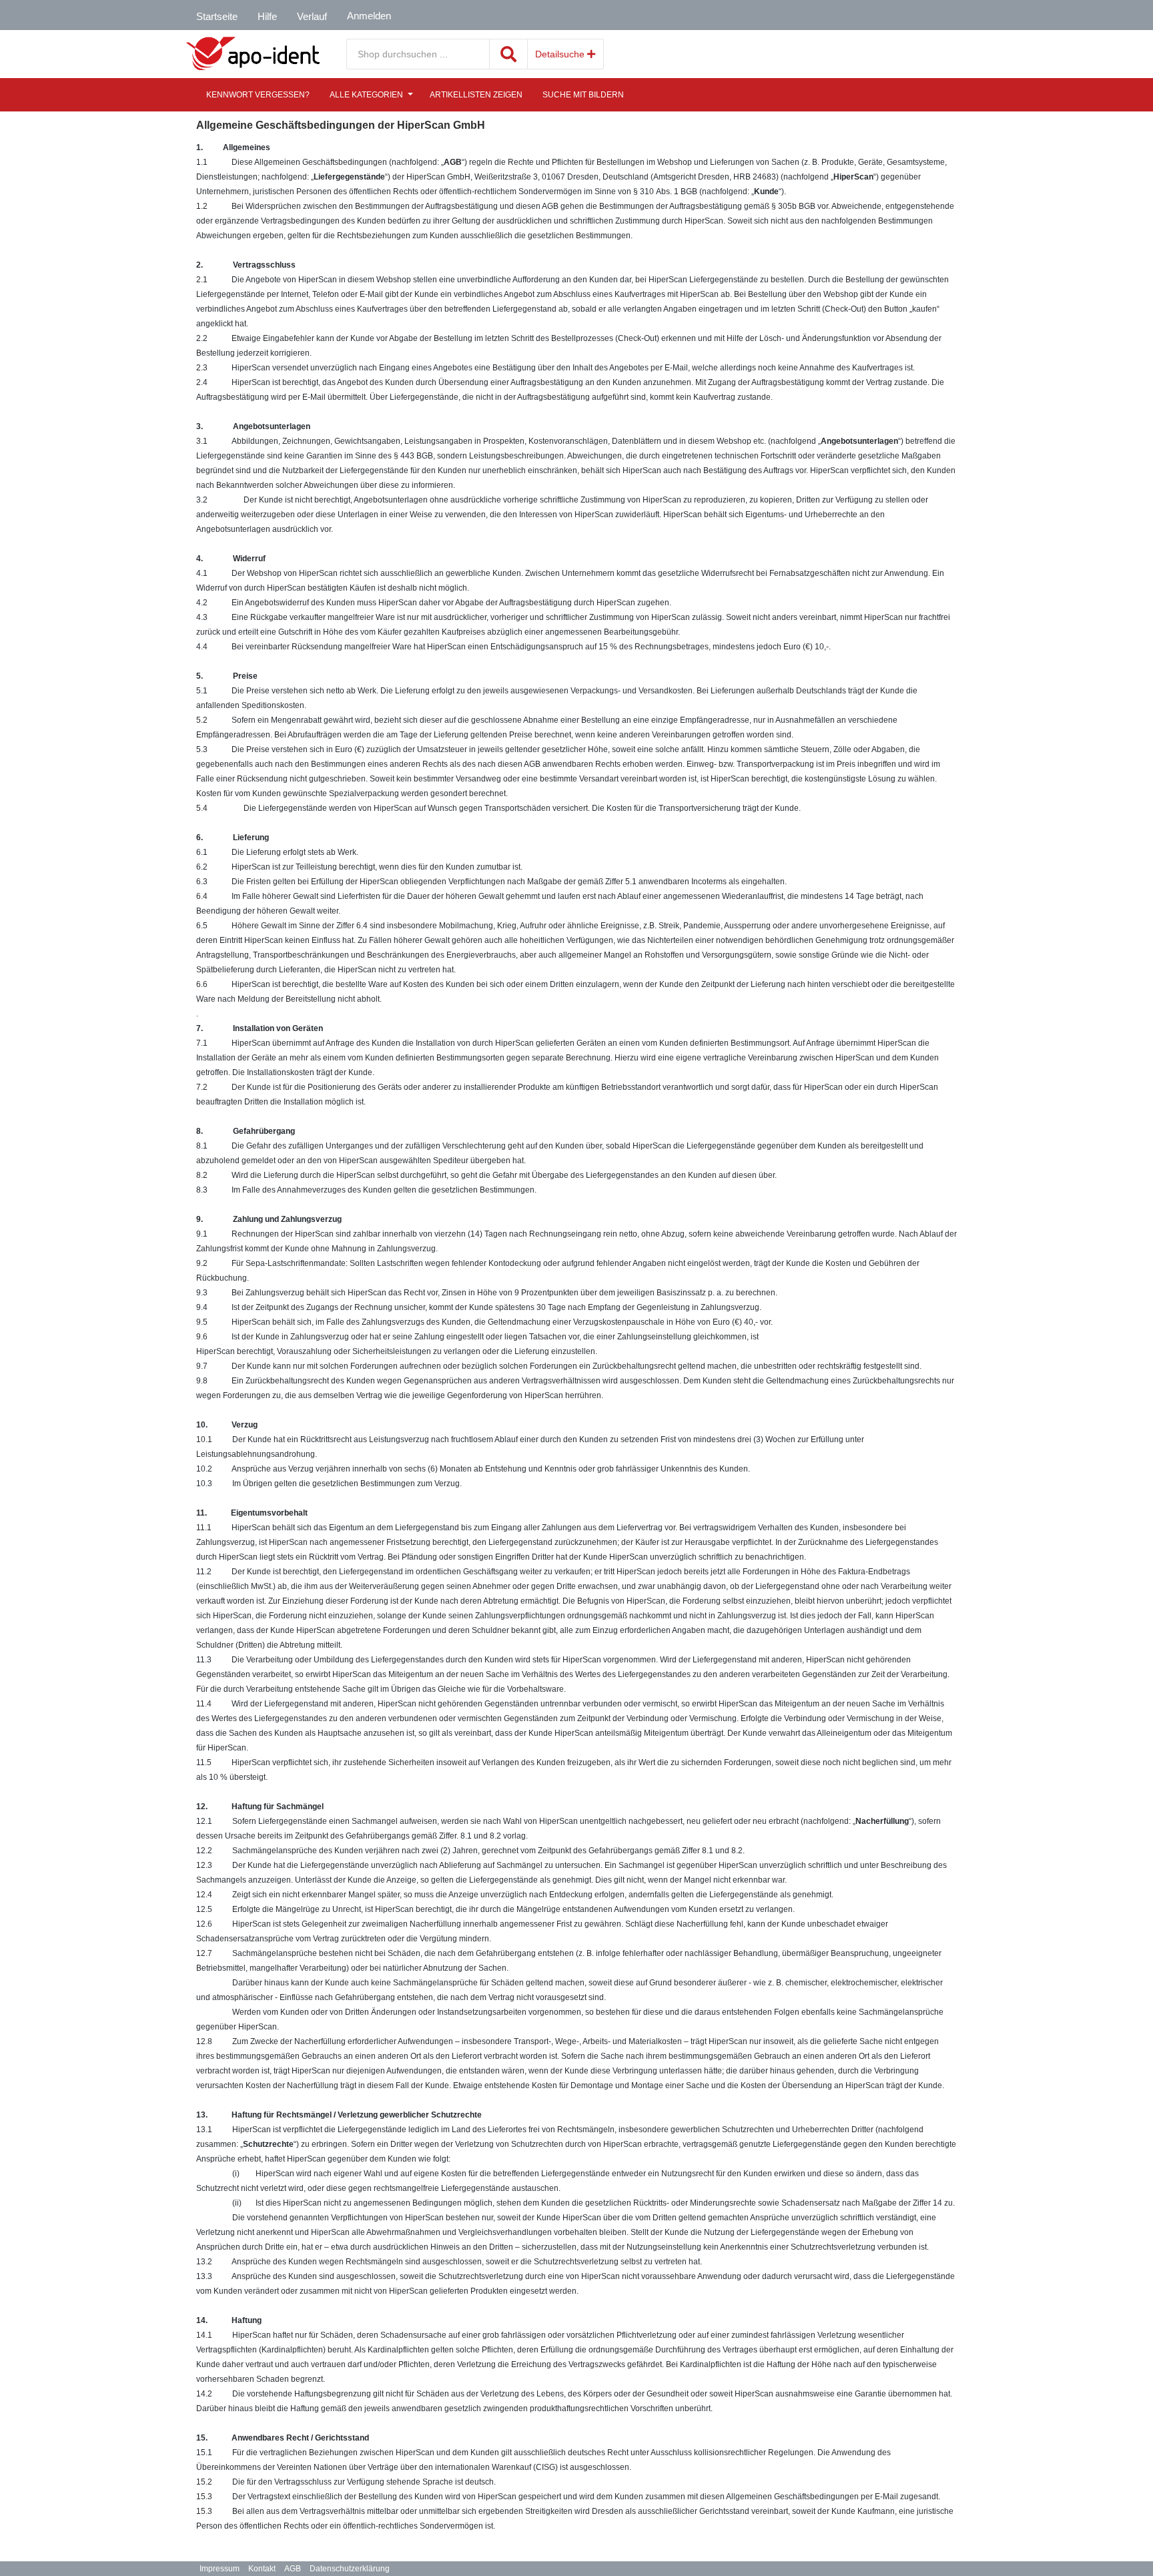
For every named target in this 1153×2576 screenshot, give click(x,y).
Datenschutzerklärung (350, 2569)
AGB (293, 2569)
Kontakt (262, 2569)
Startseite (217, 16)
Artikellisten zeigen (476, 95)
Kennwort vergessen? (258, 95)
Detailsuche (561, 54)
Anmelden (369, 16)
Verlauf (312, 16)
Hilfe (267, 16)
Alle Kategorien (366, 95)
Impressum (220, 2569)
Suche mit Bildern (583, 95)
